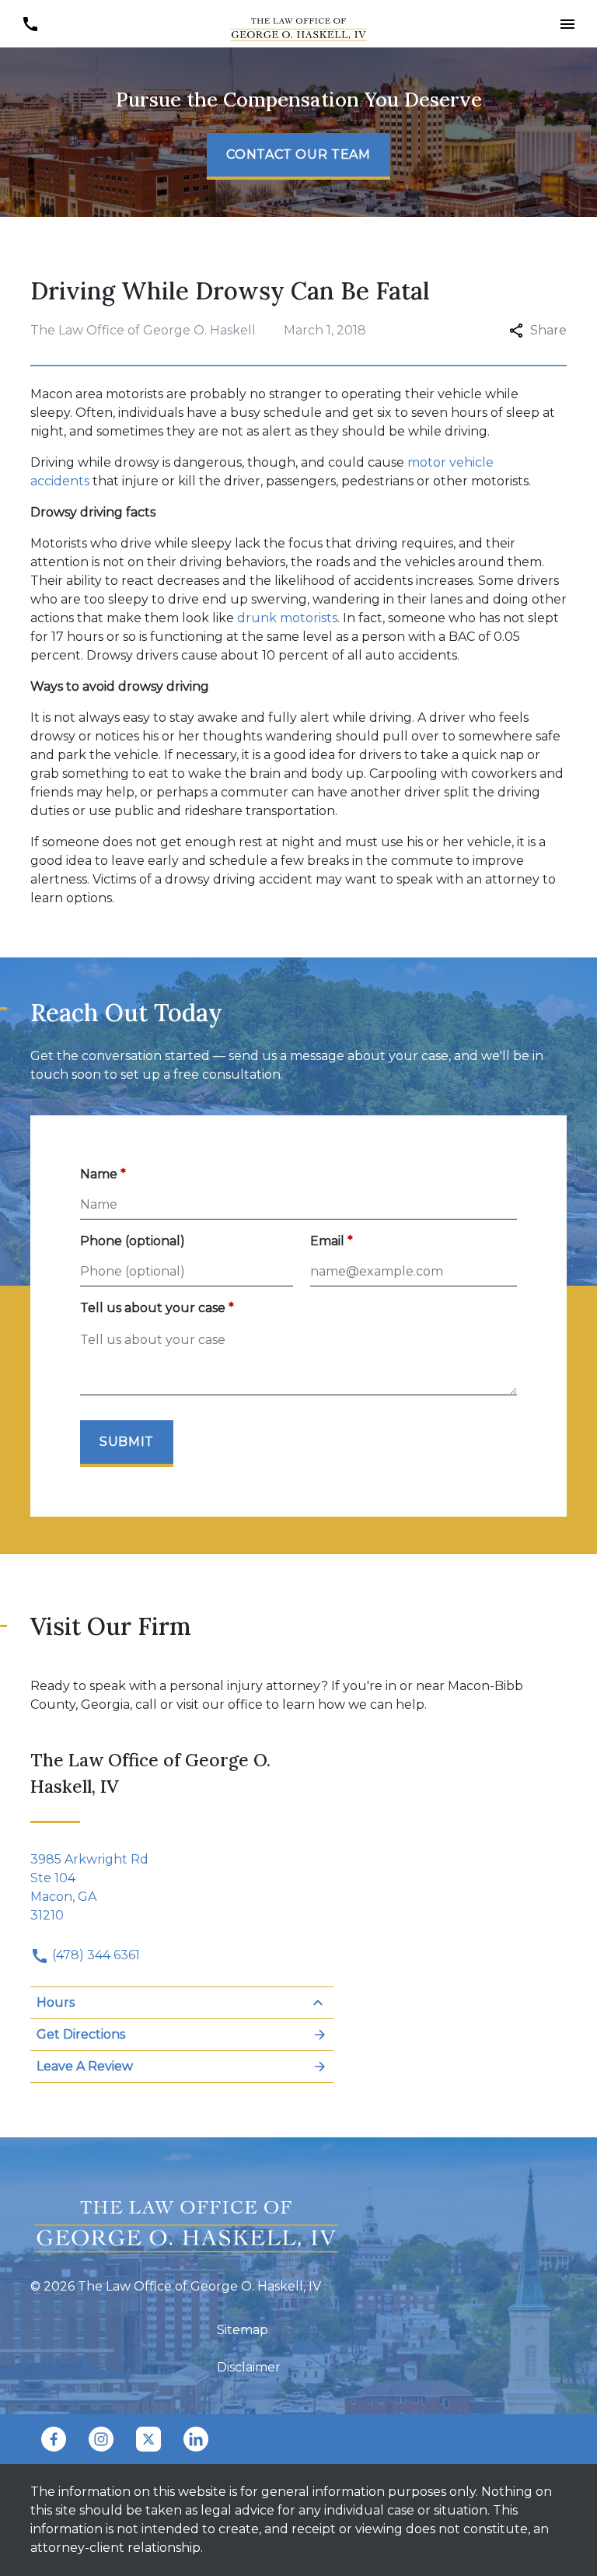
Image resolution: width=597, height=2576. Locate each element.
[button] (567, 24)
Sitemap (243, 2330)
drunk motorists (287, 618)
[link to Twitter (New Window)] (148, 2439)
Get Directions (81, 2034)
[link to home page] (298, 23)
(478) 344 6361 (94, 1955)
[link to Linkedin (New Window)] (196, 2439)
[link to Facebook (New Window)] (54, 2439)
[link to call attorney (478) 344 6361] (30, 24)
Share (548, 330)
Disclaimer (249, 2367)
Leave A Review (85, 2066)
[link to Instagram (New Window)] (101, 2439)
